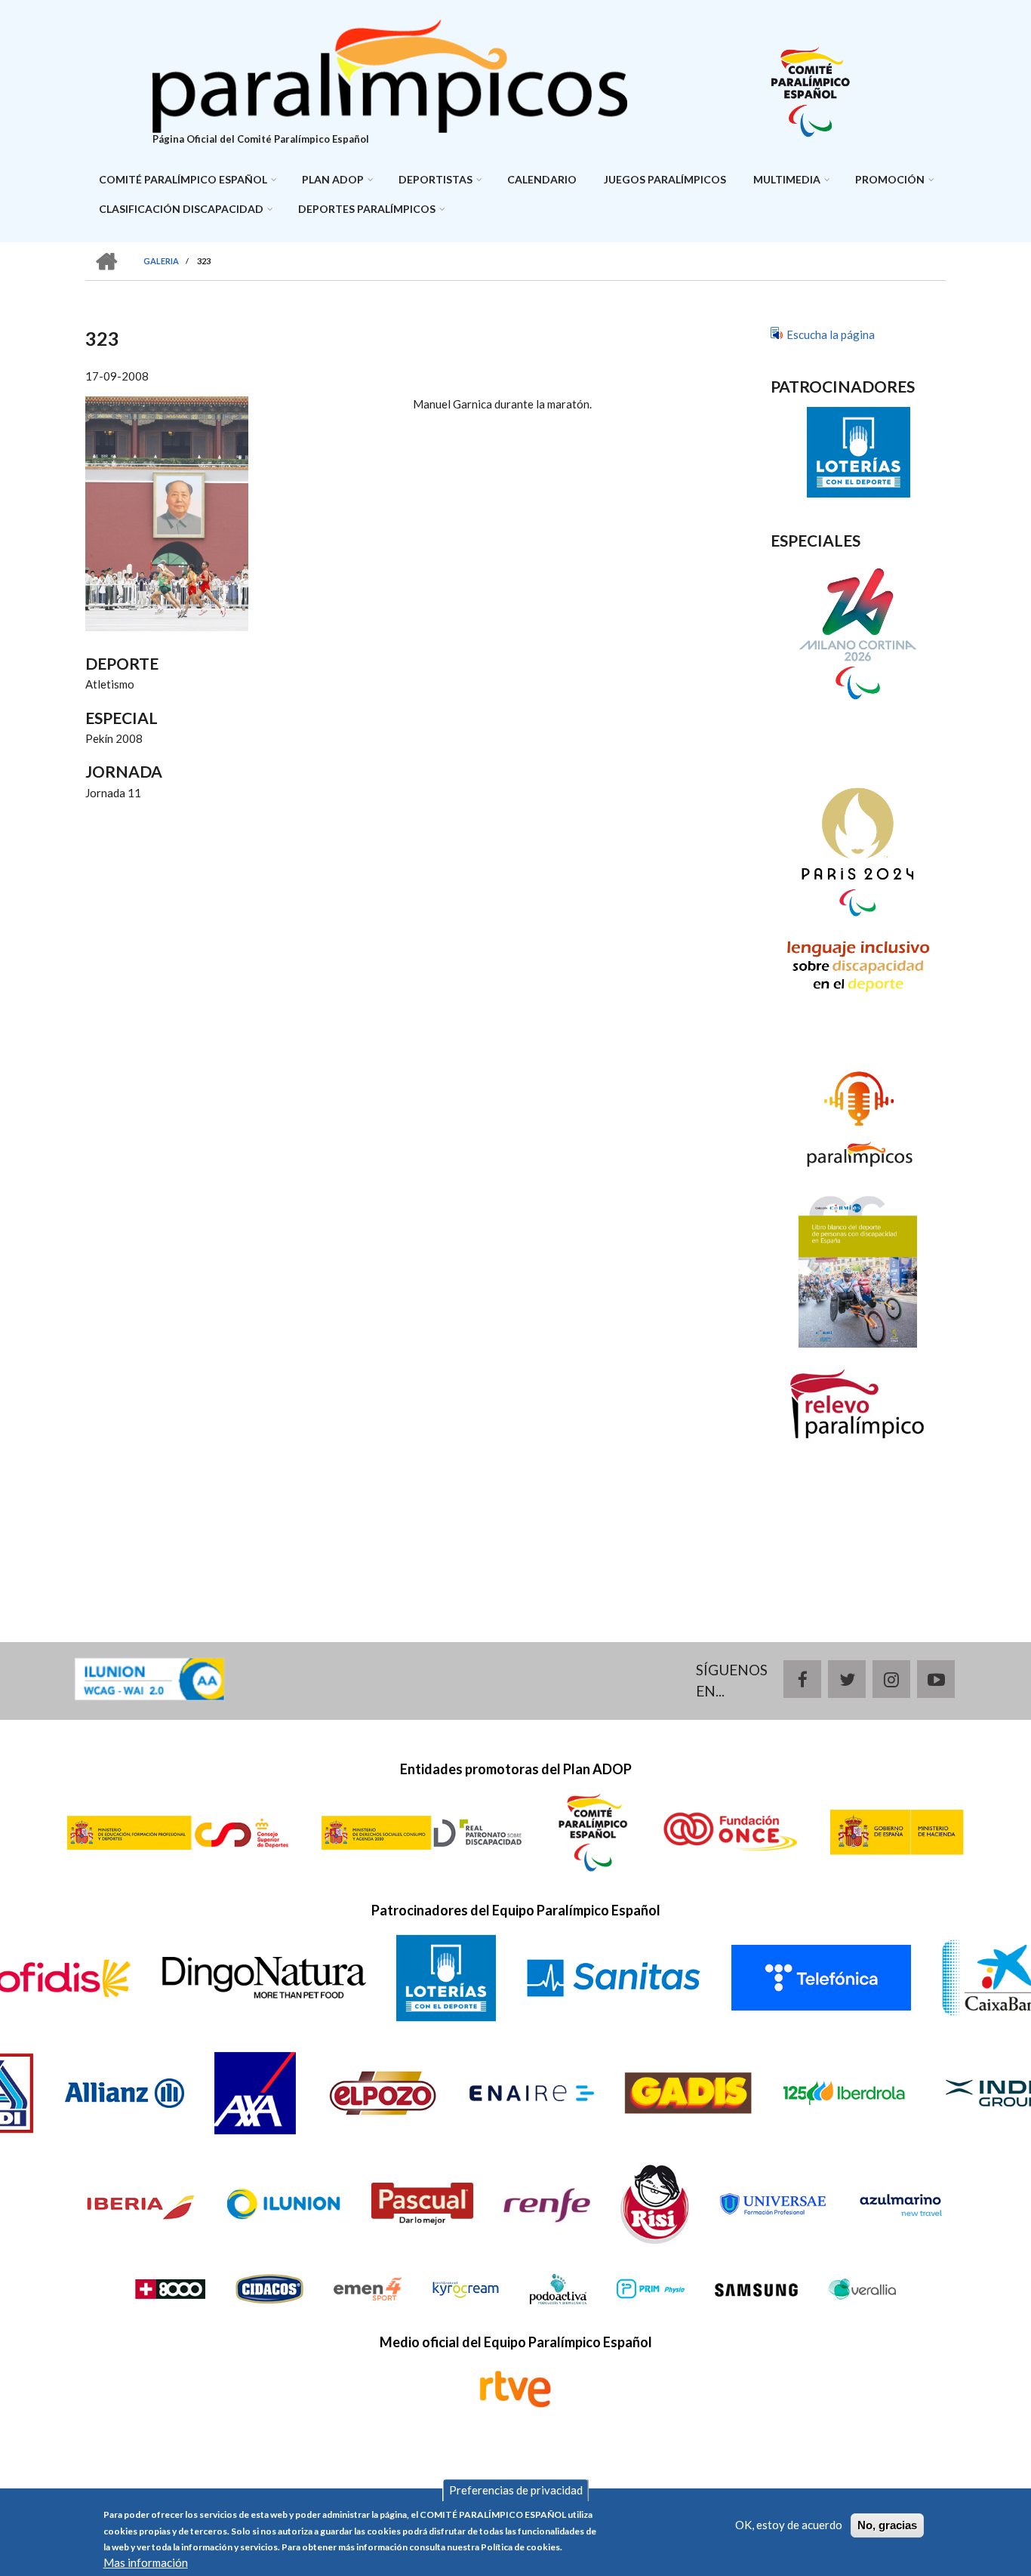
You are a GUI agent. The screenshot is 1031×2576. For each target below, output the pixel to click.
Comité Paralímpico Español (183, 179)
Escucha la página (831, 334)
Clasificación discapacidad (181, 209)
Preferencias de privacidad (516, 2491)
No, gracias (887, 2525)
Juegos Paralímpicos (665, 179)
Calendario (542, 179)
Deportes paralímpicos (367, 209)
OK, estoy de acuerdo (789, 2525)
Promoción (890, 179)
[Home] (390, 74)
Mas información (146, 2563)
